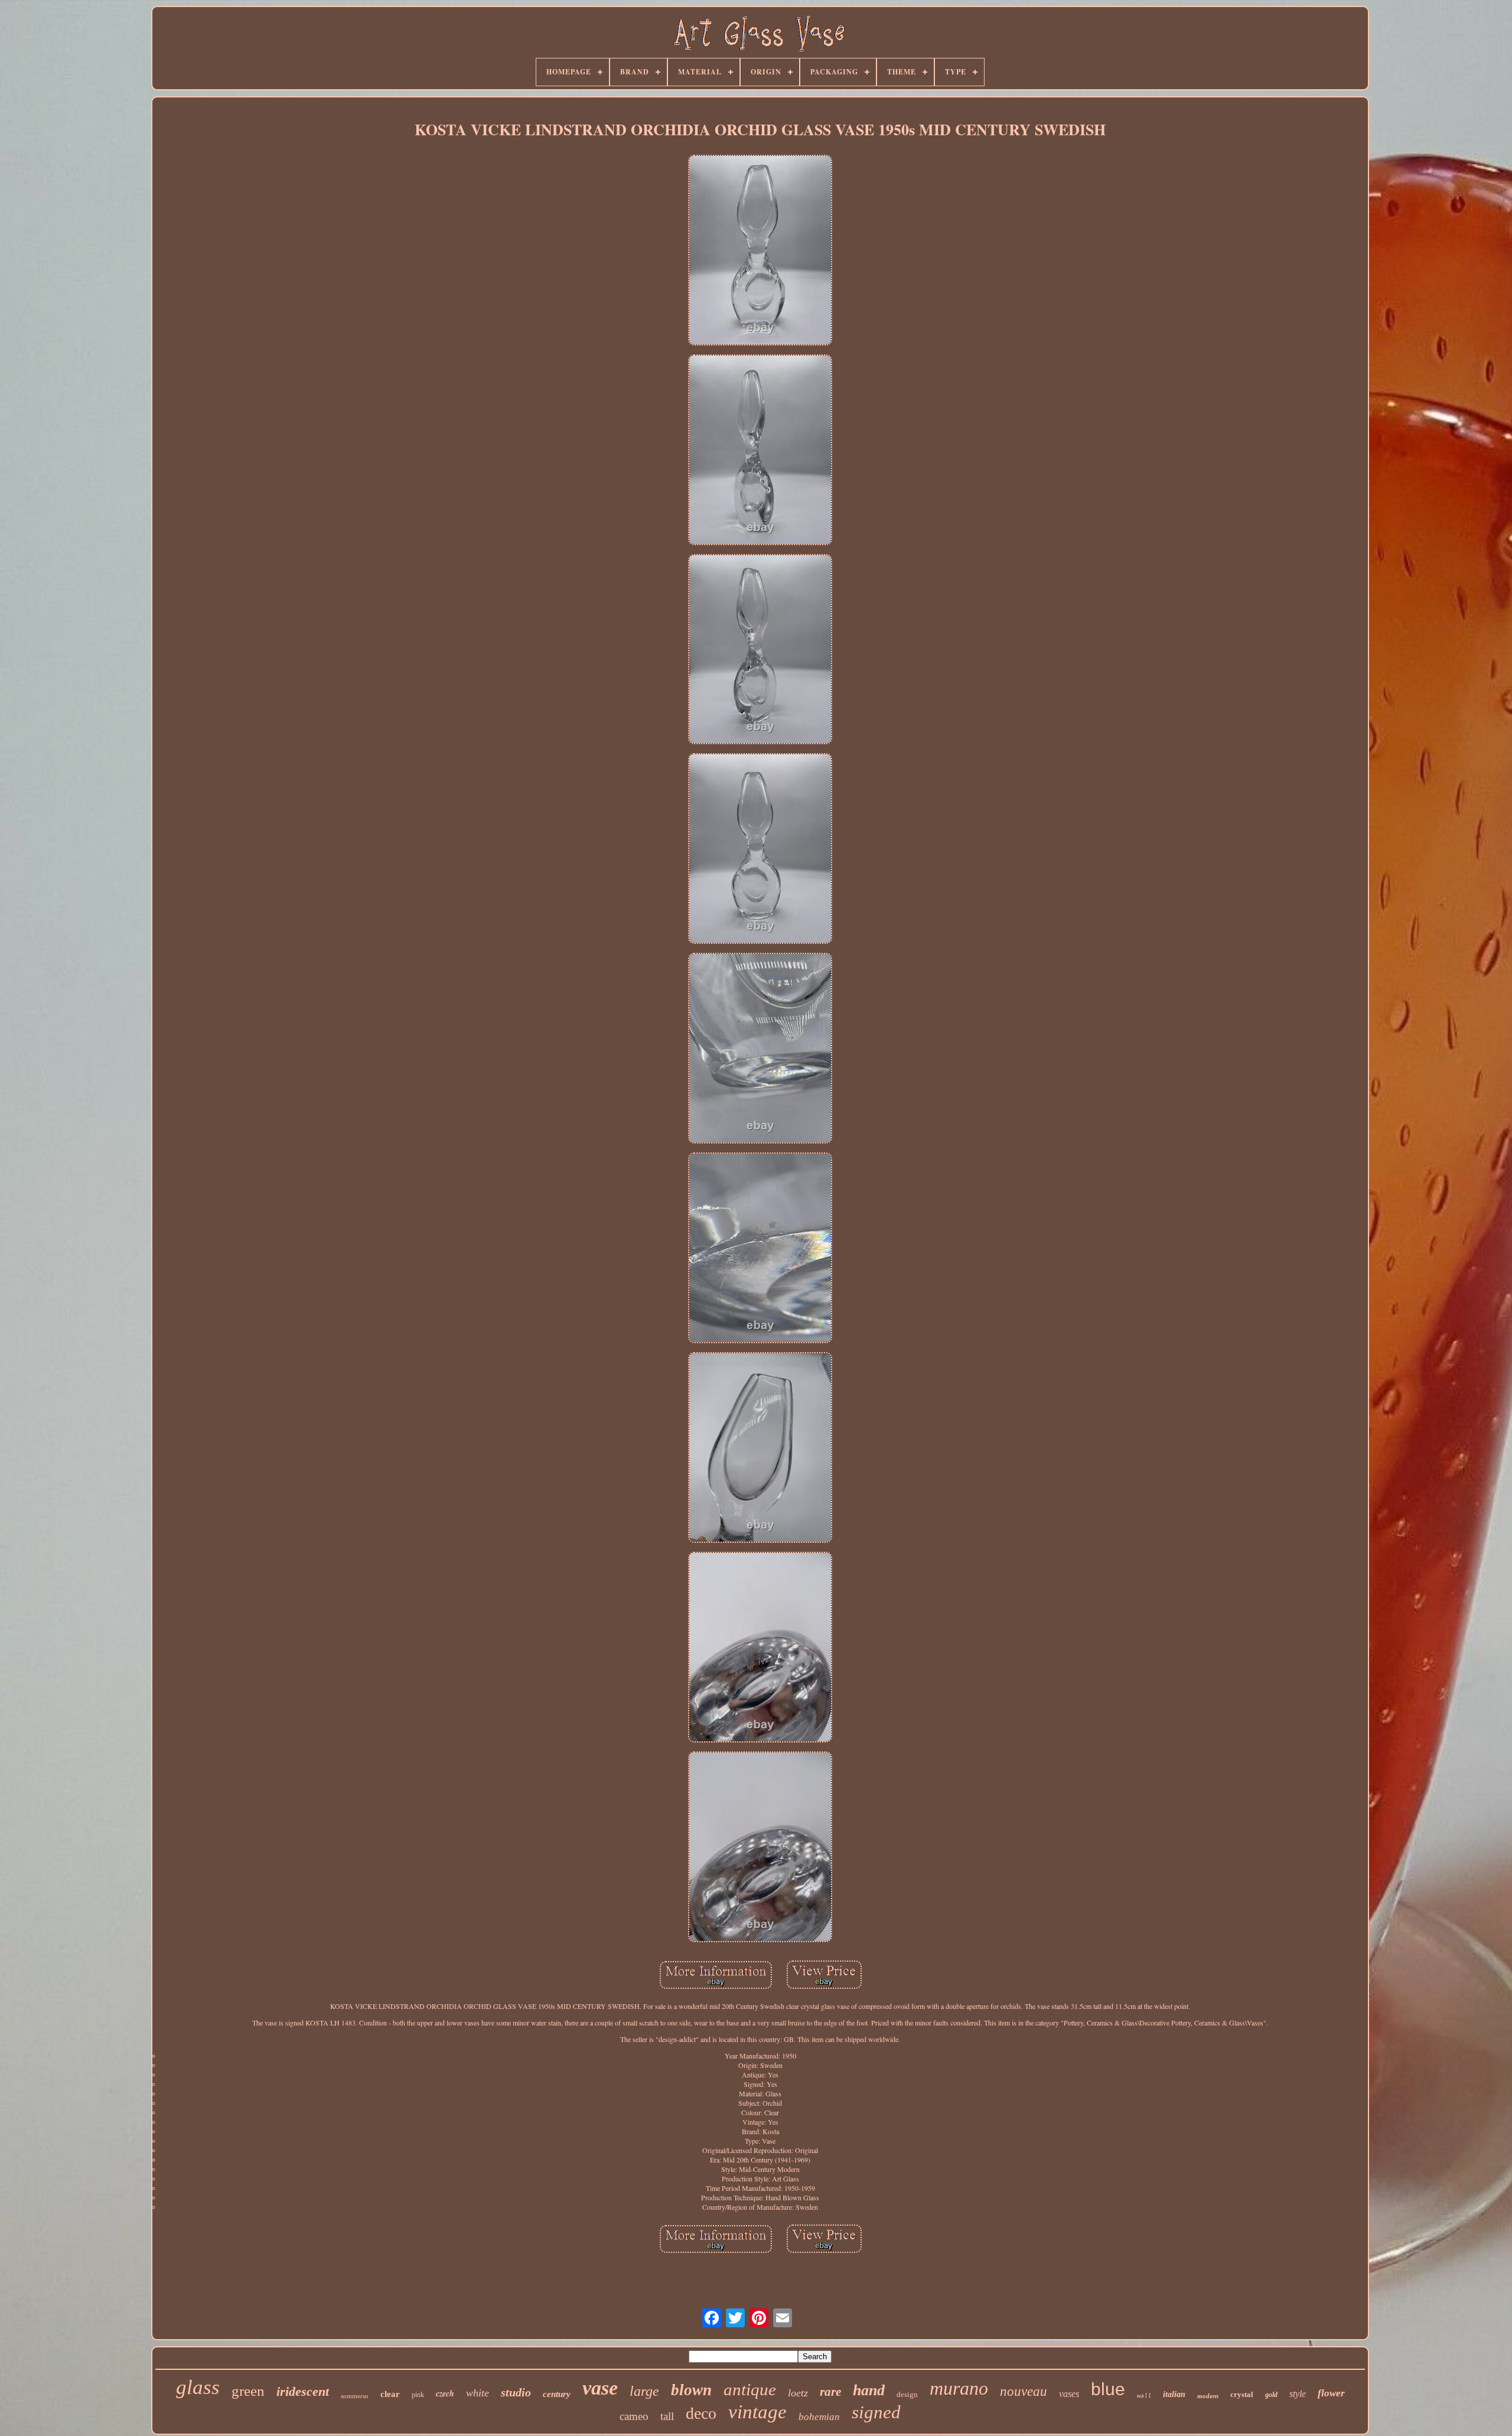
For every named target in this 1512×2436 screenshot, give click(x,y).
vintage (757, 2412)
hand (869, 2390)
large (644, 2391)
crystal (1242, 2394)
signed (876, 2412)
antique (750, 2389)
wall (1144, 2396)
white (478, 2393)
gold (1271, 2395)
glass (198, 2387)
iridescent (303, 2391)
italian (1174, 2394)
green (248, 2391)
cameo (634, 2416)
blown (691, 2390)
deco (701, 2413)
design (907, 2394)
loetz (798, 2393)
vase (600, 2388)
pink (418, 2395)
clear (390, 2394)
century (557, 2394)
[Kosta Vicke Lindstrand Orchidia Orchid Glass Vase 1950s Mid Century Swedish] (760, 251)
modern (1208, 2396)
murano (959, 2388)
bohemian (819, 2417)
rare (830, 2392)
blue (1108, 2389)
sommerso (355, 2396)
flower (1331, 2393)
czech (445, 2393)
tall (667, 2416)
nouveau (1024, 2391)
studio (516, 2392)
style (1298, 2394)
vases (1069, 2394)
